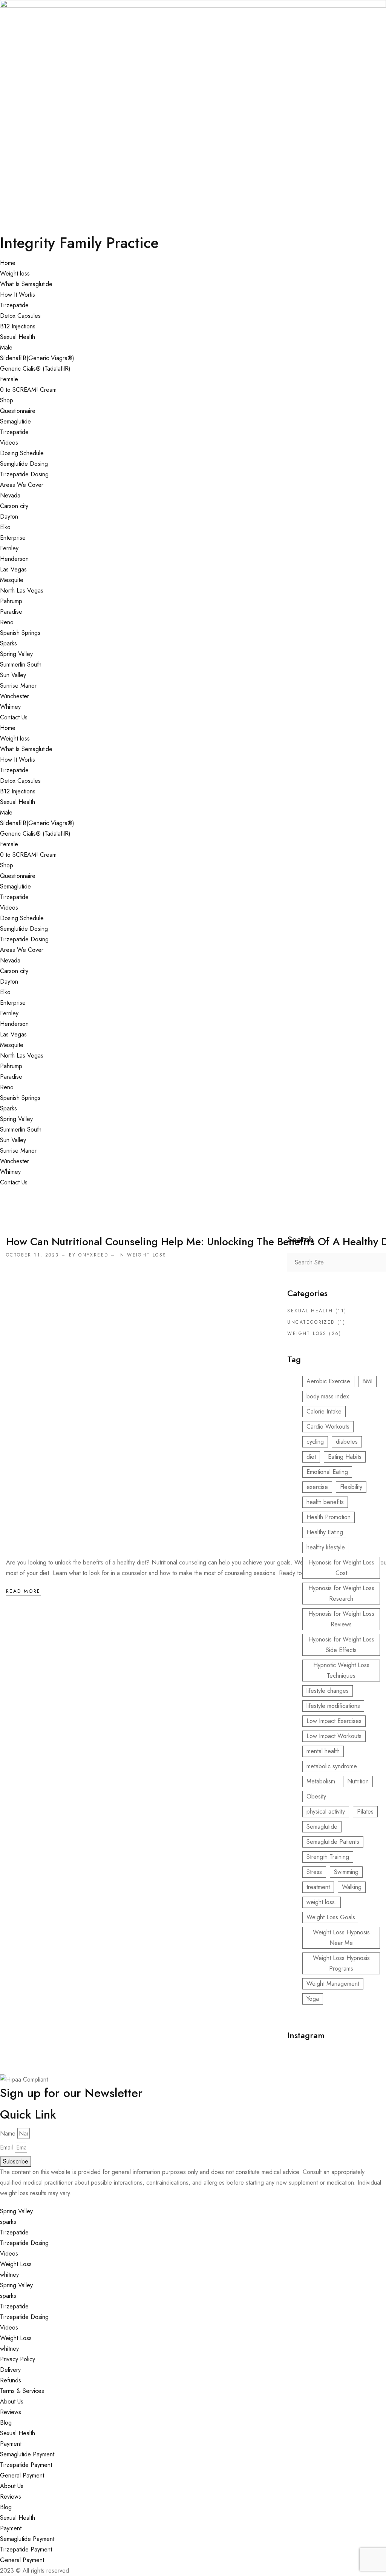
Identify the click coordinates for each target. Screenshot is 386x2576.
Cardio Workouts (328, 1427)
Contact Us (14, 717)
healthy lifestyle (326, 1547)
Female (9, 379)
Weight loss (15, 273)
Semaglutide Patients (333, 1842)
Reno (7, 622)
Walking (352, 1887)
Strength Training (328, 1857)
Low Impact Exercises (334, 1721)
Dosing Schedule (22, 453)
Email (6, 2147)
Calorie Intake (324, 1411)
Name (8, 2133)
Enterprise (13, 538)
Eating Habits (345, 1457)
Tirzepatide (14, 305)
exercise (317, 1487)
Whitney (10, 707)
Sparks (8, 643)
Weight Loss (16, 2264)
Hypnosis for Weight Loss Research (341, 1593)
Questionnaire (18, 411)
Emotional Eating (327, 1472)
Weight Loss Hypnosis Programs (341, 1963)
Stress (314, 1872)
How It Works (18, 295)
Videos (9, 443)
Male (6, 347)
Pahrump (11, 601)
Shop (7, 400)
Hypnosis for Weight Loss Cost (341, 1568)
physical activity (326, 1812)
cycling (315, 1442)
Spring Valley (16, 654)
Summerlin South (21, 664)
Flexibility (351, 1487)
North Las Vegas (22, 590)
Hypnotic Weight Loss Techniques (341, 1670)
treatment (318, 1887)
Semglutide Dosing (24, 464)
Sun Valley (13, 675)
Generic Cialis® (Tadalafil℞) (35, 369)
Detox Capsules (20, 316)
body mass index (328, 1396)
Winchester (15, 696)
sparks (8, 2222)
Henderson (14, 559)
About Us (12, 2401)
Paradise (11, 612)
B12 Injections (18, 326)
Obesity (316, 1796)
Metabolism (321, 1781)
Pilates (365, 1812)
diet (311, 1457)
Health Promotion (329, 1517)
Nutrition (358, 1781)
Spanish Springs (20, 633)
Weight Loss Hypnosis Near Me (341, 1938)
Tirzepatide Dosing (24, 474)
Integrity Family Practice (79, 243)
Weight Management (333, 1984)
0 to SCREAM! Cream (28, 390)
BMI (367, 1381)
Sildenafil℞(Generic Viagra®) (37, 358)
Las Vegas (13, 569)
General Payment (22, 2475)
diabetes (347, 1442)
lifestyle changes (328, 1691)
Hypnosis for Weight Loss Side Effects (341, 1645)
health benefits (325, 1502)
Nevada (10, 495)
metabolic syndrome (332, 1766)
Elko (5, 527)
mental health (323, 1751)
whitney (9, 2275)
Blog (6, 2423)
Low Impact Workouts (334, 1736)
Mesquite (12, 580)
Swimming (346, 1872)
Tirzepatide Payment (26, 2465)
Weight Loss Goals (331, 1917)
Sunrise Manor (18, 686)
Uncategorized (311, 1322)
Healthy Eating (325, 1532)
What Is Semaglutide (26, 284)
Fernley (9, 548)
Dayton (9, 517)
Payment (11, 2444)
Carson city (14, 506)
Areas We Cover (22, 485)
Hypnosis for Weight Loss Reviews (341, 1619)
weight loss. (322, 1902)
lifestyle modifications (333, 1706)
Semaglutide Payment (27, 2454)
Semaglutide (15, 421)
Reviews (11, 2412)
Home (8, 263)
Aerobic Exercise (328, 1381)
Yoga (313, 1999)
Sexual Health (18, 337)
